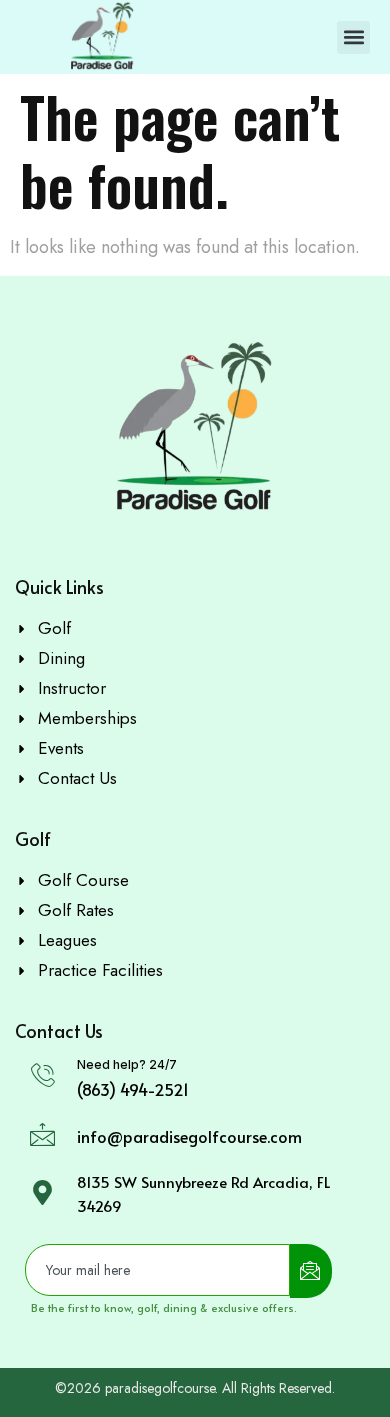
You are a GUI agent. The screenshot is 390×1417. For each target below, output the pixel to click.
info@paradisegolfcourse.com (189, 1136)
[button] (353, 37)
